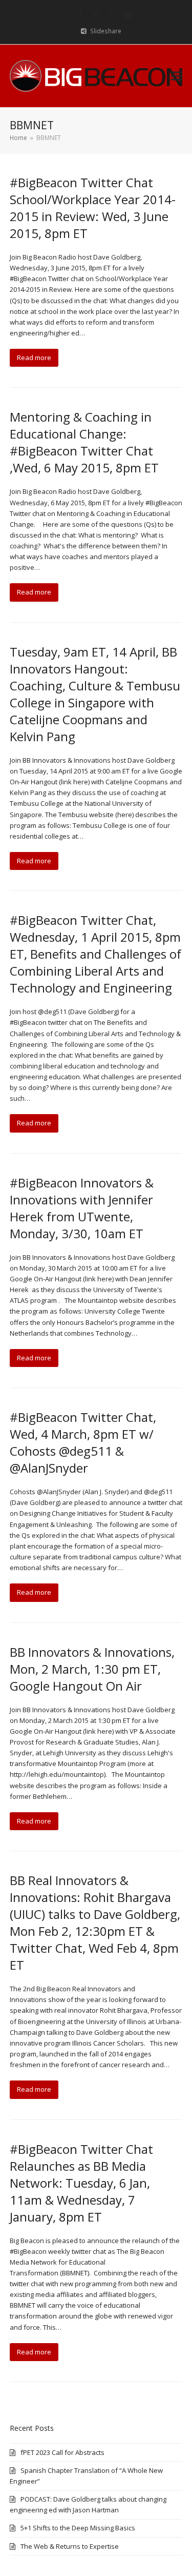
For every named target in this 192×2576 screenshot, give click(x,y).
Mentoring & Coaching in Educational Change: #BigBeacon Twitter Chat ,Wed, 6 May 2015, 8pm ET (84, 442)
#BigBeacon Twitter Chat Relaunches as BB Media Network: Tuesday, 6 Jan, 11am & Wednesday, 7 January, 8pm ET (81, 2183)
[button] (177, 76)
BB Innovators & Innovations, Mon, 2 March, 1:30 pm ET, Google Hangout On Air (92, 1669)
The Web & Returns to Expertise (70, 2546)
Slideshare (106, 31)
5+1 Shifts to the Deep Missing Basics (78, 2528)
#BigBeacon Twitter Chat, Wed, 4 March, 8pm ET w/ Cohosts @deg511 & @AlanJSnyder (83, 1442)
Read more (34, 358)
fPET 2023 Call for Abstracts (62, 2452)
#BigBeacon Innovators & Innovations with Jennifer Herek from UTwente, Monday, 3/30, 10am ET (82, 1208)
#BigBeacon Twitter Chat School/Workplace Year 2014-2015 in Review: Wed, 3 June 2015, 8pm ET (93, 208)
